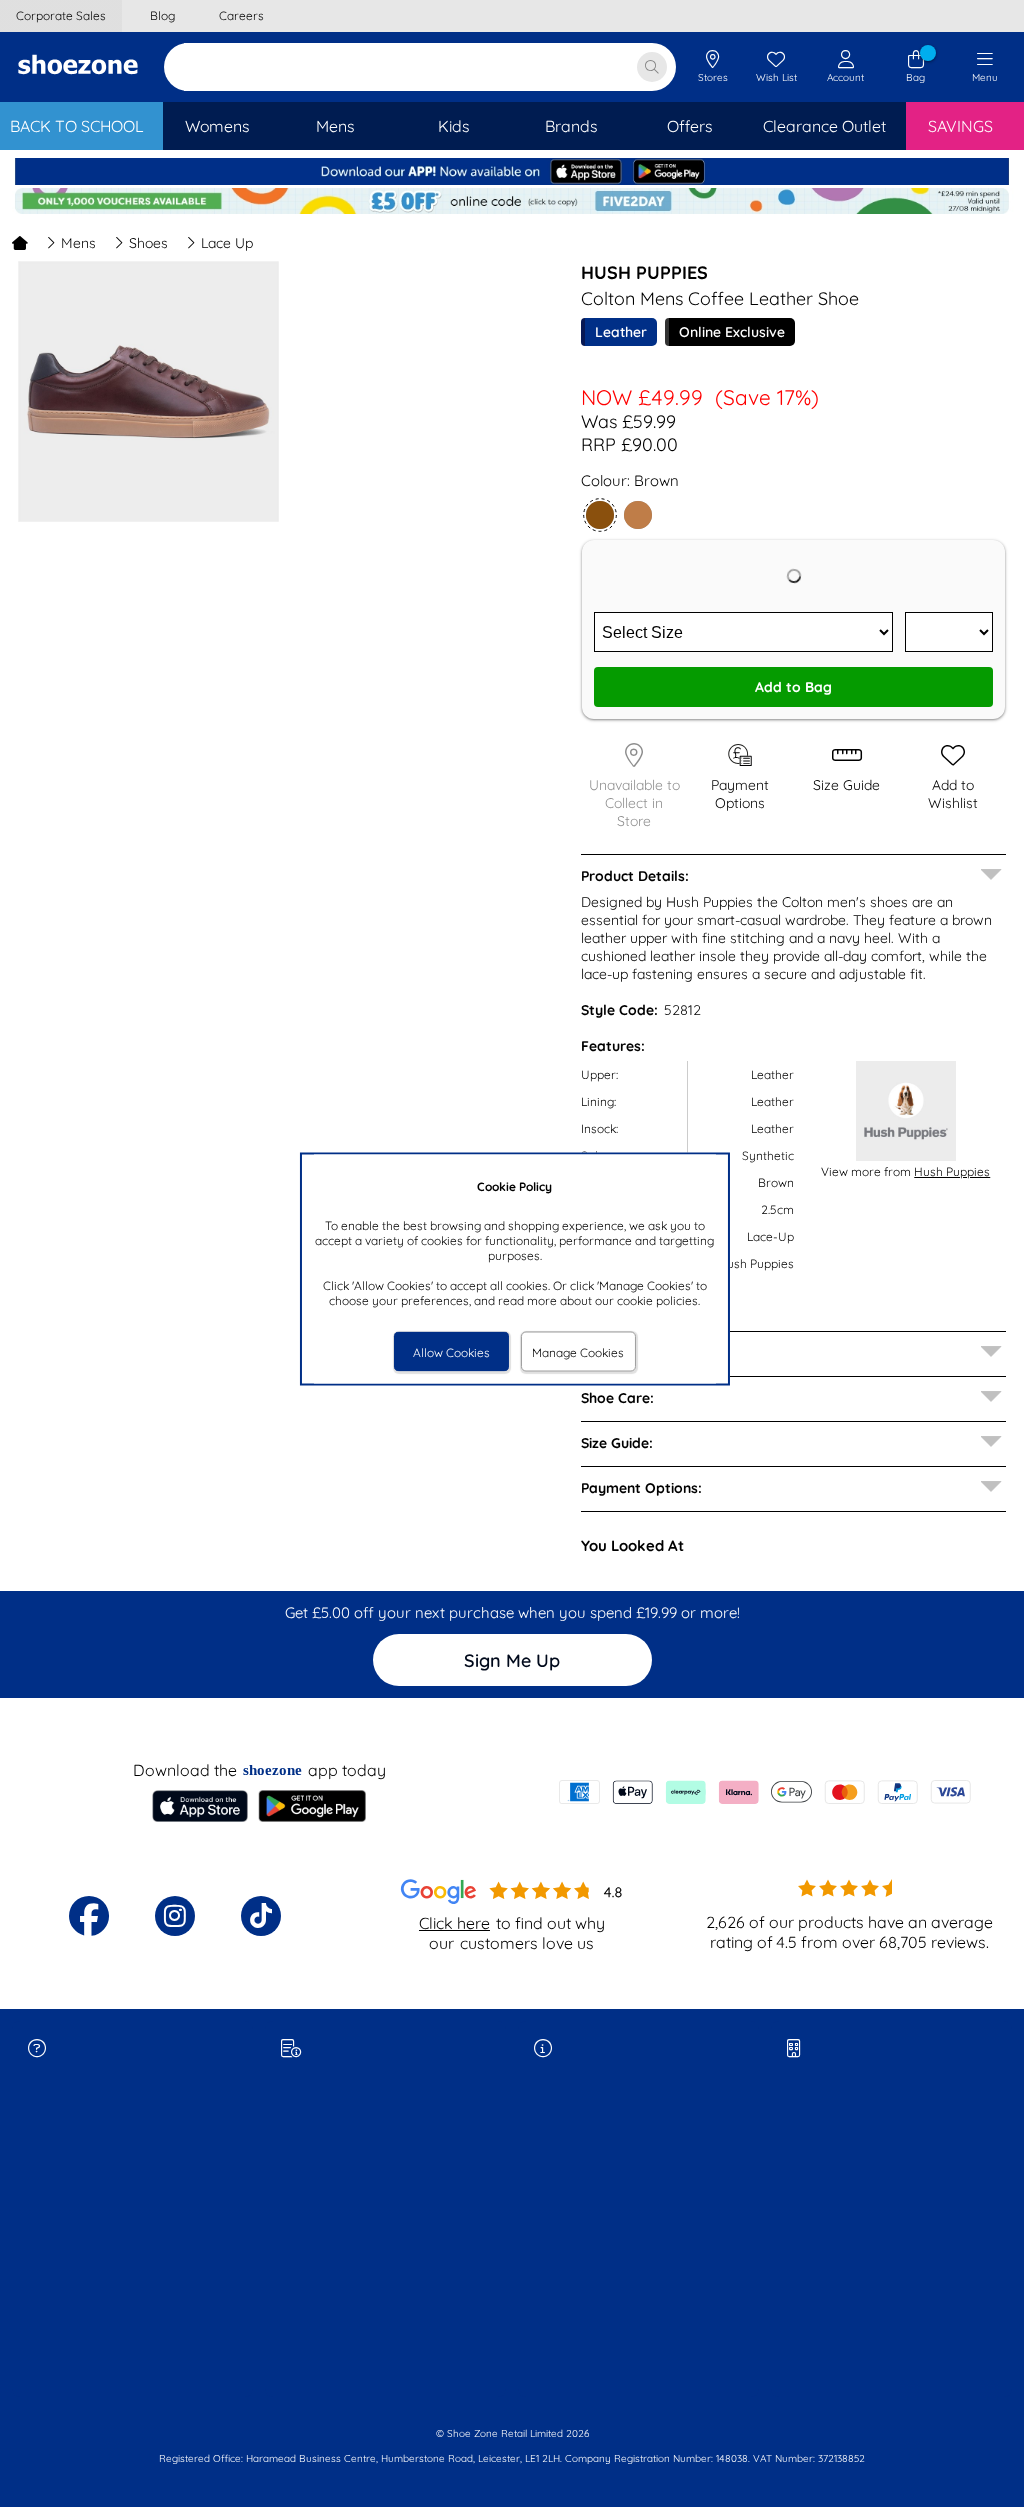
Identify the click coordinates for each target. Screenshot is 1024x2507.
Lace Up (227, 243)
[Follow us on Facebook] (89, 1916)
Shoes (148, 243)
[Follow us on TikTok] (261, 1916)
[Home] (20, 243)
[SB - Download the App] (512, 180)
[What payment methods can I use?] (765, 1792)
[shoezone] (78, 67)
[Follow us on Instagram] (175, 1916)
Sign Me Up (512, 1660)
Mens (78, 243)
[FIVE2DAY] (512, 209)
